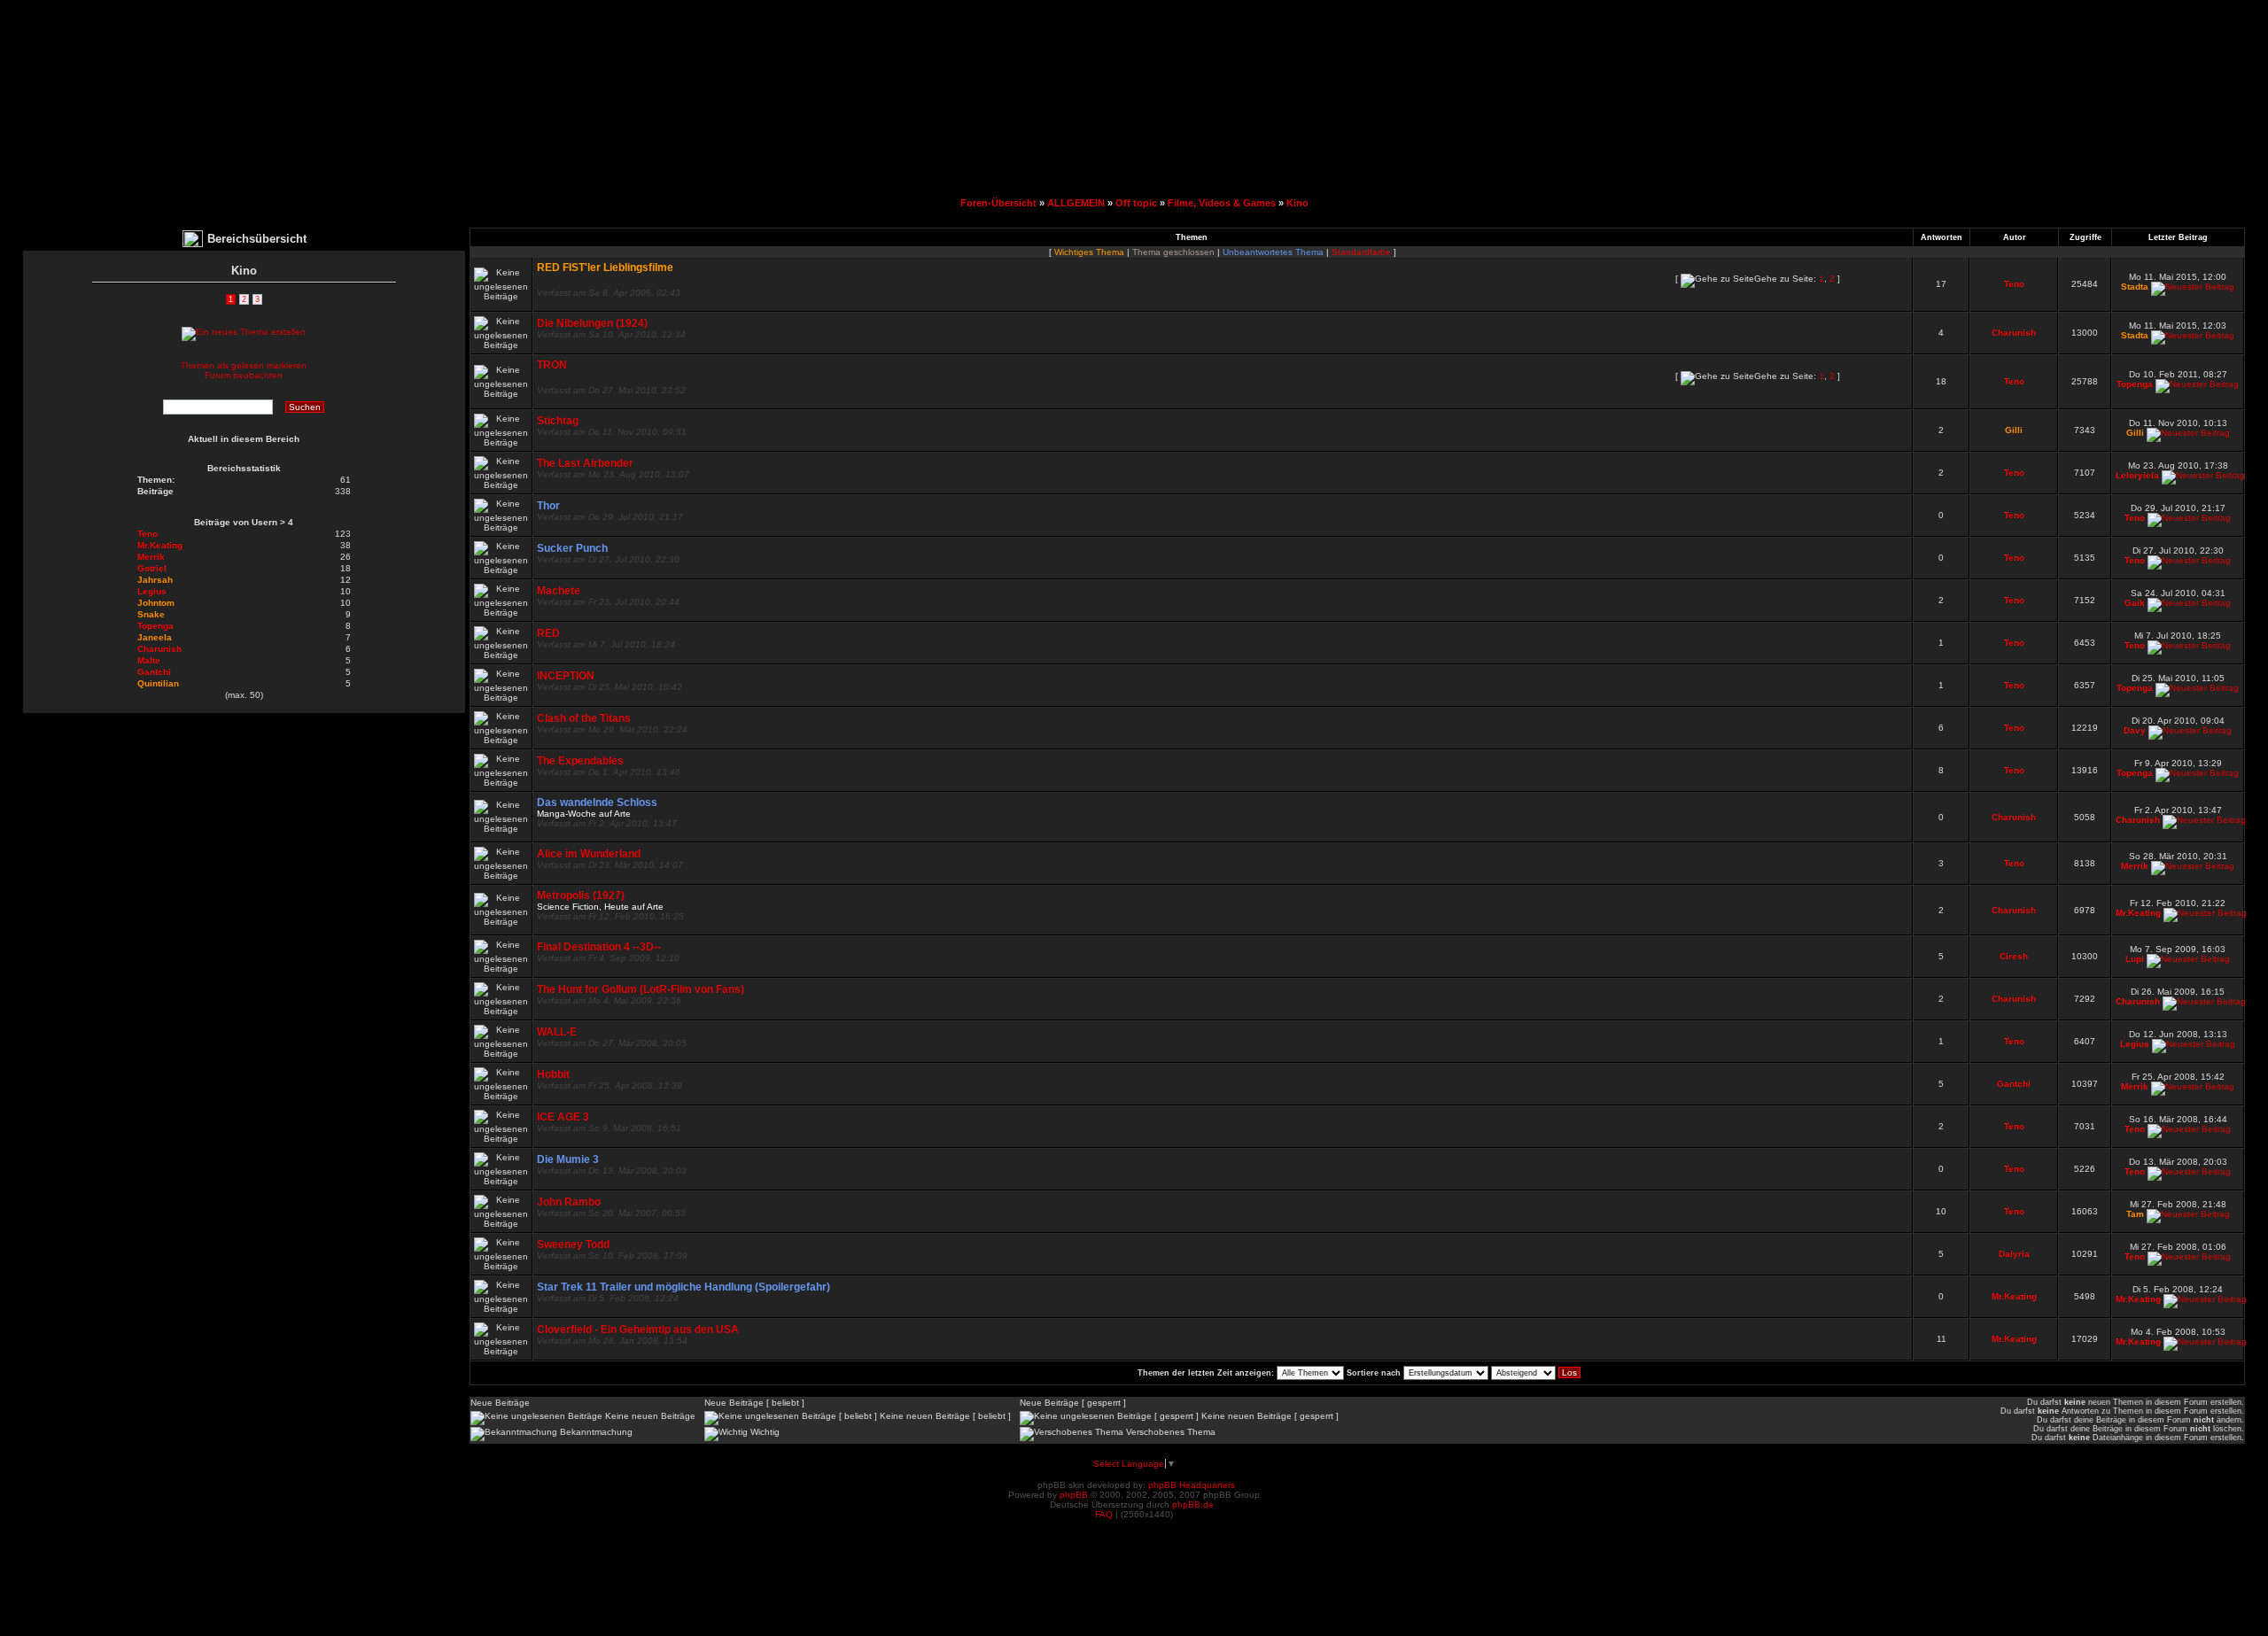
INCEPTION (566, 676)
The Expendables (580, 761)
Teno (2014, 284)
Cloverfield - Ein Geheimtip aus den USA (638, 1330)
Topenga (2135, 384)
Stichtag (558, 421)
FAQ (1104, 1514)
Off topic (1136, 203)
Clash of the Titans (584, 718)
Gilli (2014, 430)
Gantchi (2014, 1084)
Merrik (2135, 866)
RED (548, 633)
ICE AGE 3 (563, 1117)
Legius (2135, 1044)
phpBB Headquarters (1192, 1485)
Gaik (2135, 603)
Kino (1297, 203)
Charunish (2014, 333)
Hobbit (553, 1074)
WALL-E (557, 1032)
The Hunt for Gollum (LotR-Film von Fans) (641, 989)
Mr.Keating (2138, 913)
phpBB (1074, 1495)
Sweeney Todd (573, 1244)
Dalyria (2014, 1254)
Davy (2135, 730)
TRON (552, 365)
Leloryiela (2137, 475)
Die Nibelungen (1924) (592, 323)
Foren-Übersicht (998, 203)
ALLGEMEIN (1076, 203)
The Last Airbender (585, 463)
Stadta (2135, 287)
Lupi (2135, 959)
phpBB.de (1193, 1504)
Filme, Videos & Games (1222, 203)
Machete (559, 591)
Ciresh (2014, 956)
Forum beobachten (244, 375)
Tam (2135, 1214)
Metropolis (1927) (581, 896)
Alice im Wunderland (589, 854)
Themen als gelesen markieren (244, 365)
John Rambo (569, 1202)
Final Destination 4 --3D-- (599, 947)
